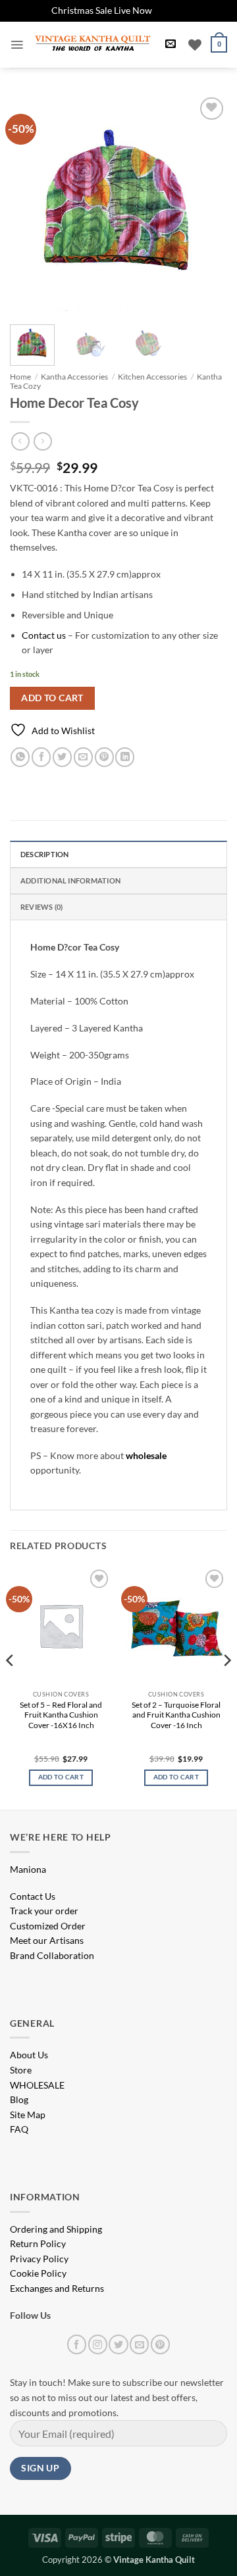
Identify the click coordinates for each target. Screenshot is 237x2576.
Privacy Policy (39, 2259)
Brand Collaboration (52, 1955)
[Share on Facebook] (41, 757)
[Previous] (31, 203)
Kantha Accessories (74, 377)
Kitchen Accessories (152, 377)
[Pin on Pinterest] (104, 757)
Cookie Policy (38, 2273)
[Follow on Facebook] (77, 2344)
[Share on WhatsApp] (20, 757)
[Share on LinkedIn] (125, 757)
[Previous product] (42, 441)
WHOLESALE (37, 2085)
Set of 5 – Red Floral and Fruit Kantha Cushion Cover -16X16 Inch (61, 1715)
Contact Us (33, 1896)
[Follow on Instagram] (98, 2344)
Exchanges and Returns (57, 2288)
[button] (17, 45)
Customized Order (48, 1926)
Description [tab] (44, 854)
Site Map (28, 2115)
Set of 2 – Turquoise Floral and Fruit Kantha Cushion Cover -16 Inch (176, 1715)
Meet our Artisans (47, 1940)
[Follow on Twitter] (118, 2344)
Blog (19, 2099)
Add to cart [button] (61, 1777)
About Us (29, 2055)
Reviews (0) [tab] (41, 907)
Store (21, 2070)
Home (20, 377)
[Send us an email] (139, 2344)
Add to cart (52, 698)
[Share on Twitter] (62, 757)
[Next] (206, 203)
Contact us (44, 635)
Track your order (44, 1911)
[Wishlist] (195, 45)
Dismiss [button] (170, 10)
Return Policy (38, 2243)
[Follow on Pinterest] (160, 2344)
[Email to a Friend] (83, 757)
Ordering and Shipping (56, 2229)
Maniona (28, 1869)
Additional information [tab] (70, 880)
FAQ (19, 2129)
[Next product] (20, 441)
